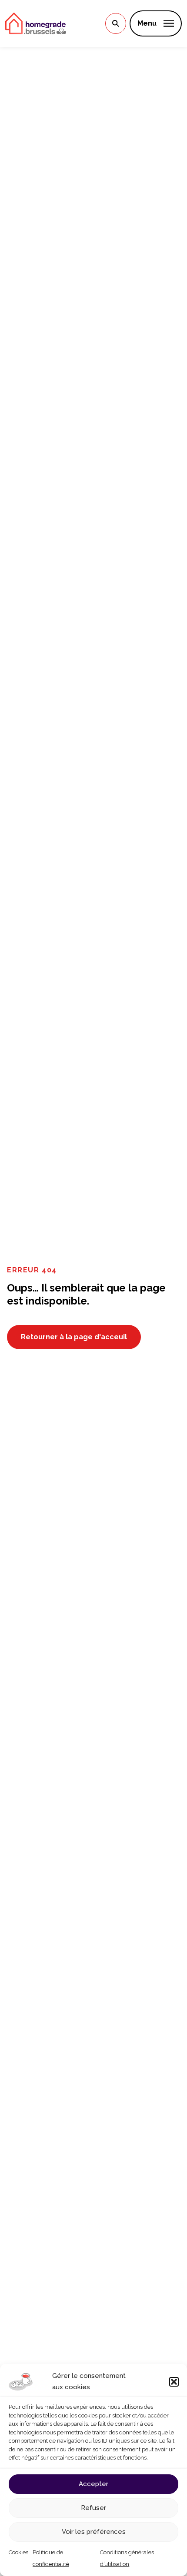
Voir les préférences (94, 2532)
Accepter (93, 2484)
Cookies (18, 2552)
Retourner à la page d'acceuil (74, 1337)
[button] (174, 2382)
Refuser (93, 2508)
